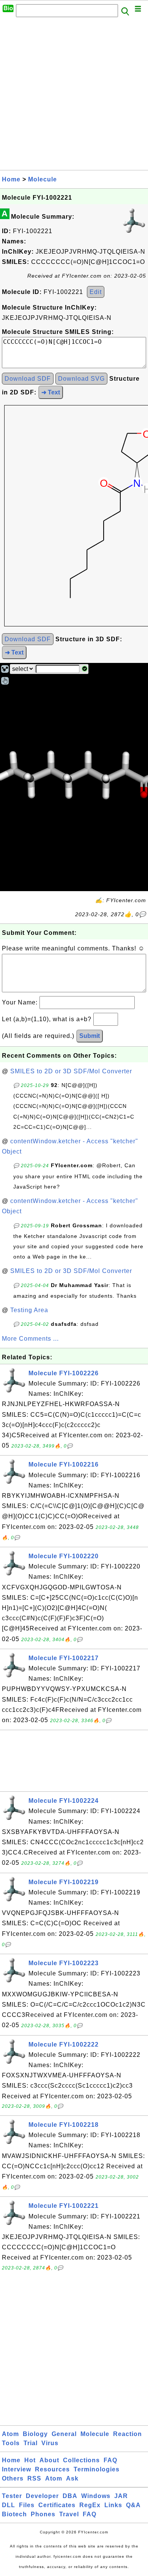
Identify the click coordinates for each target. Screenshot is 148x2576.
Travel (69, 2514)
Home (11, 179)
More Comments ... (30, 1339)
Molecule (43, 179)
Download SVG (81, 379)
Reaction (128, 2434)
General (64, 2434)
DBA (70, 2496)
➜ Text (51, 392)
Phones (43, 2514)
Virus (50, 2443)
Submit (90, 1036)
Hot (30, 2460)
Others (13, 2478)
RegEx (90, 2505)
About (49, 2460)
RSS (34, 2478)
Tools (11, 2443)
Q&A (133, 2505)
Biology (35, 2434)
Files (27, 2505)
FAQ (110, 2460)
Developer (42, 2496)
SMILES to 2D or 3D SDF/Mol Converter (71, 1071)
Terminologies (97, 2469)
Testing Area (29, 1310)
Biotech (14, 2514)
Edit (96, 292)
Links (113, 2505)
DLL (9, 2505)
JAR (121, 2496)
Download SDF (28, 379)
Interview (17, 2469)
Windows (96, 2496)
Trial (31, 2443)
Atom (10, 2434)
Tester (12, 2496)
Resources (52, 2469)
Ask (72, 2478)
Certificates (57, 2505)
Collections (81, 2460)
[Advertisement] (74, 96)
